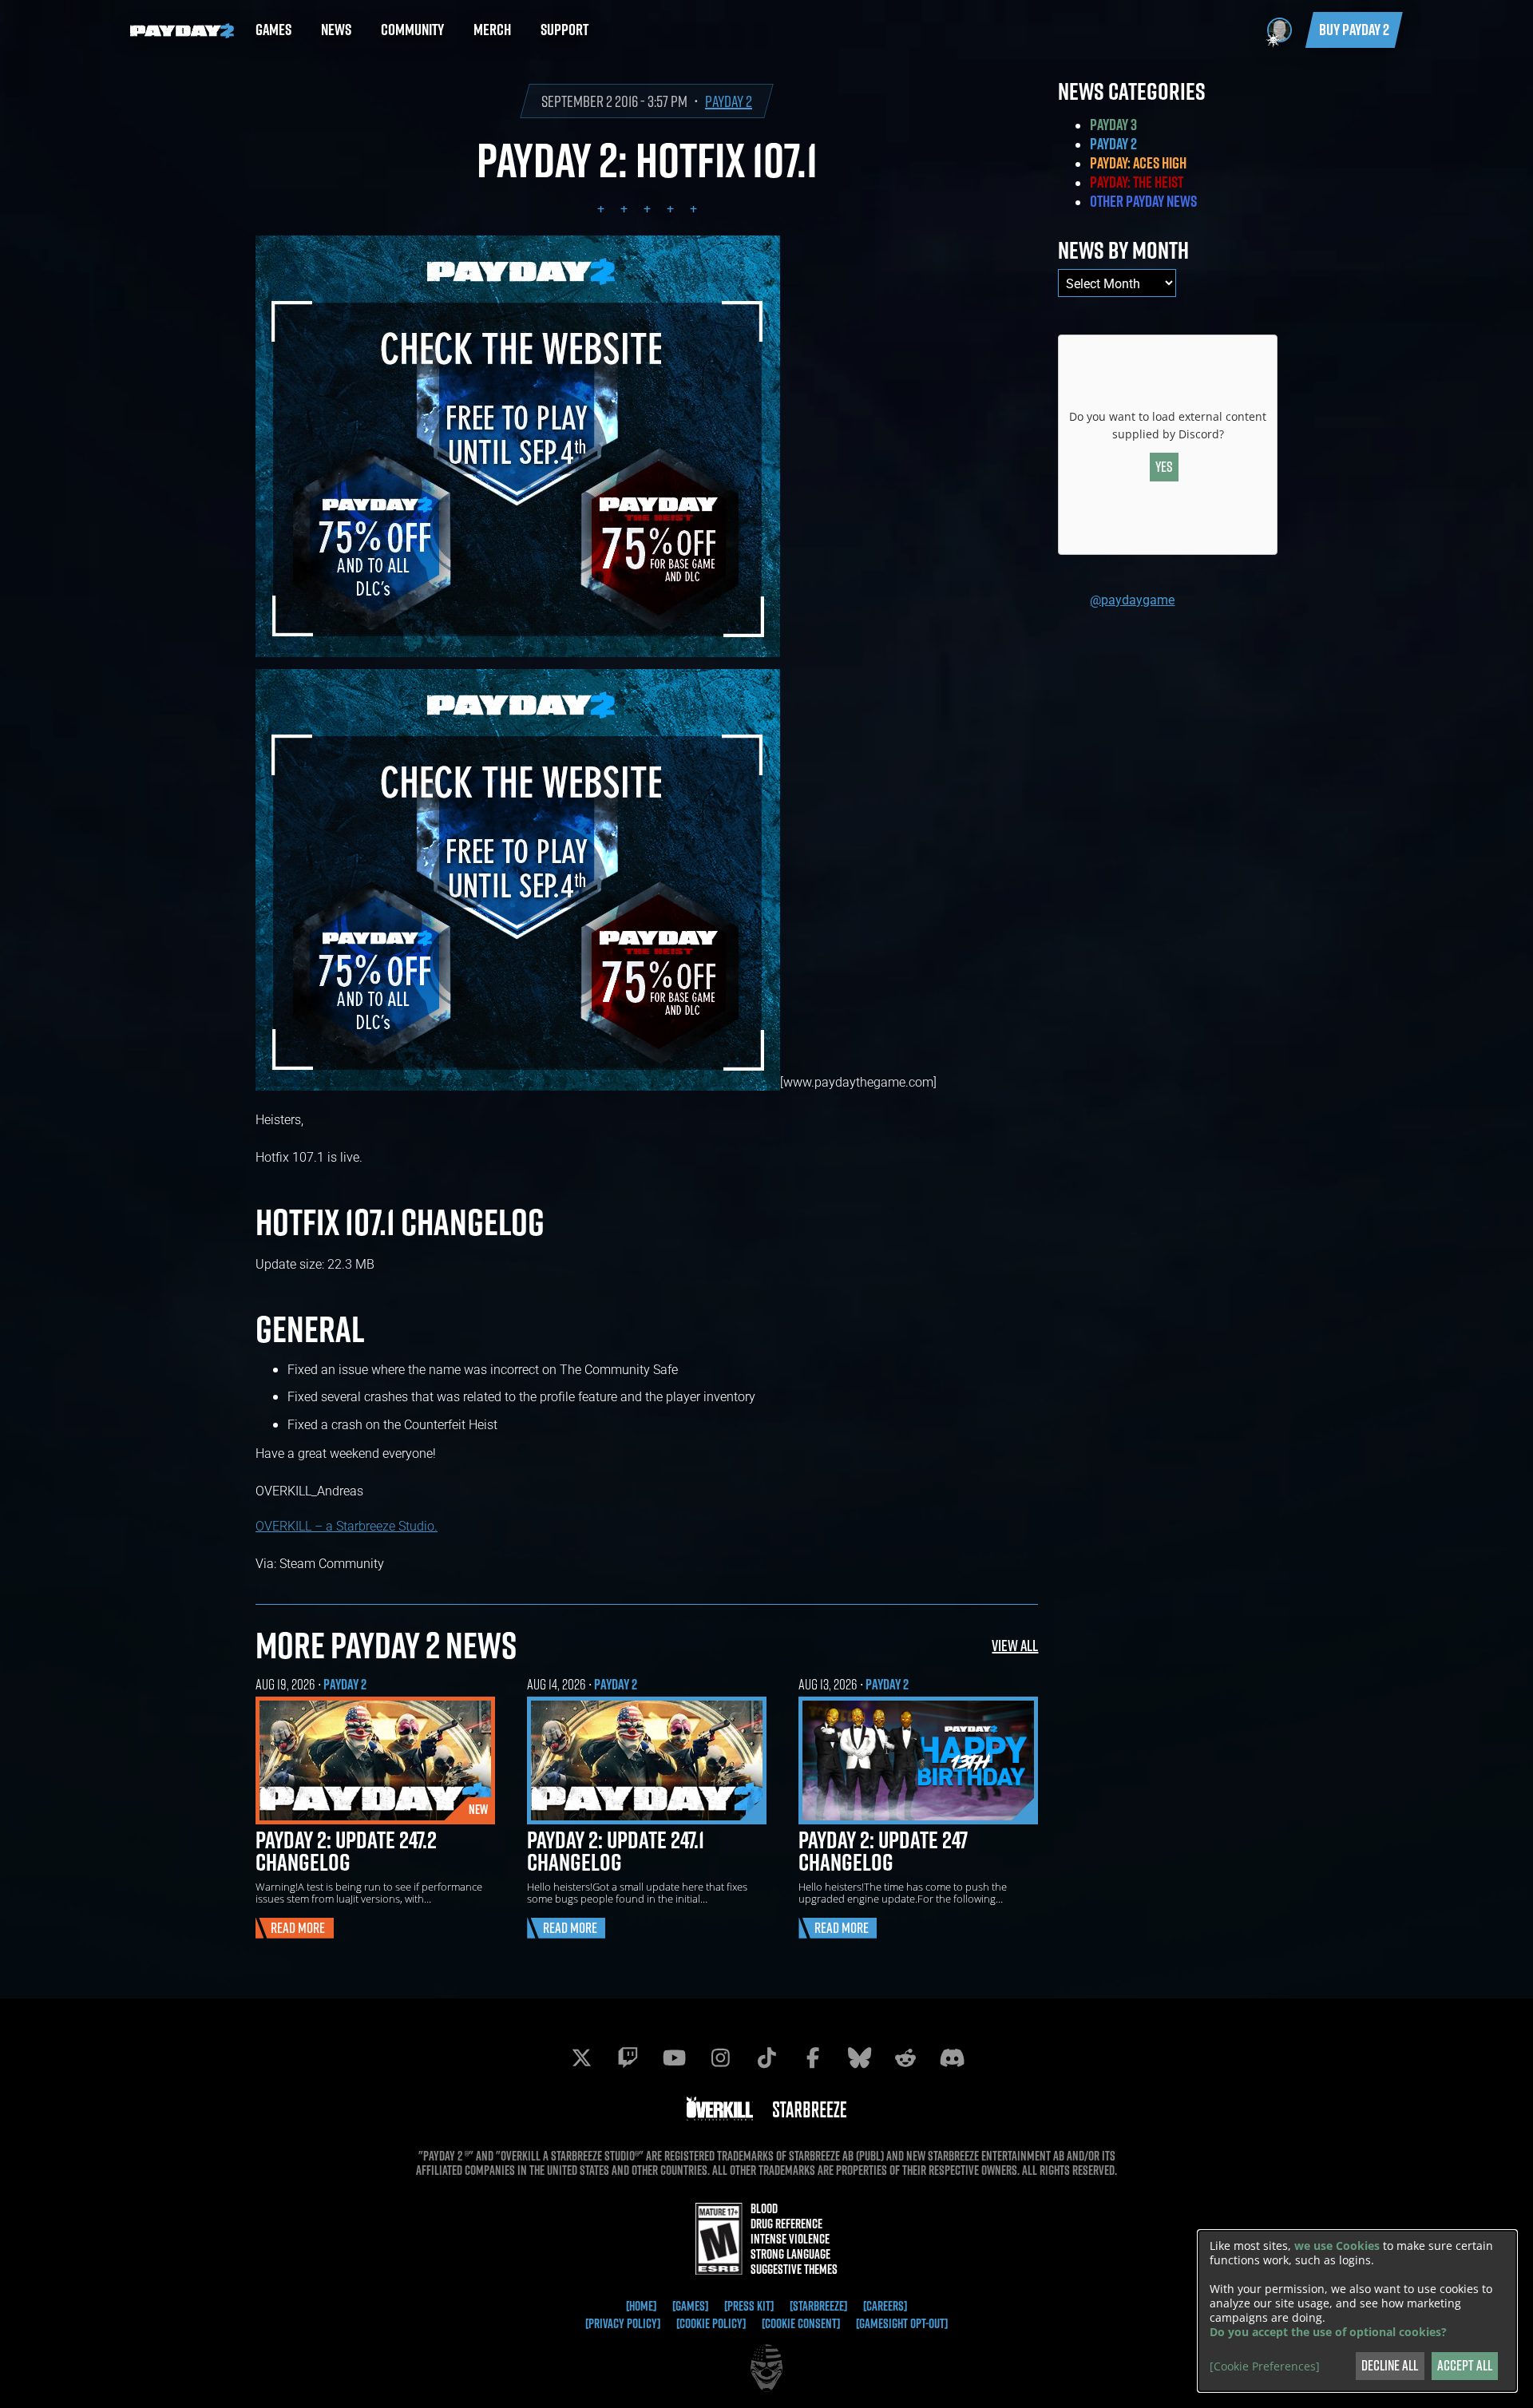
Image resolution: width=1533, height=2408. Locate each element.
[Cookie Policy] (711, 2323)
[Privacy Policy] (623, 2323)
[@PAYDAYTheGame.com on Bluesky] (859, 2057)
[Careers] (885, 2306)
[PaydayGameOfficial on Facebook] (813, 2057)
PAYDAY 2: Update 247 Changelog (883, 1851)
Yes (1164, 467)
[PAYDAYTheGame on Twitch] (628, 2057)
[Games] (690, 2306)
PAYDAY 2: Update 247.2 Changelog (346, 1851)
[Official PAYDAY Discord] (952, 2057)
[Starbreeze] (818, 2306)
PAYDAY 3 (1113, 125)
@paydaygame (1132, 599)
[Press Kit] (749, 2306)
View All (1015, 1645)
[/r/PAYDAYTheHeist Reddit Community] (905, 2057)
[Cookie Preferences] (1265, 2366)
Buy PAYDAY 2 (1354, 30)
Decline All (1390, 2365)
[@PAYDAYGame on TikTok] (766, 2057)
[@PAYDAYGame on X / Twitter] (581, 2057)
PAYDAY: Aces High (1138, 163)
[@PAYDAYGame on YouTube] (674, 2057)
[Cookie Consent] (801, 2323)
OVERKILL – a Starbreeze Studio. (347, 1525)
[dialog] (1357, 2311)
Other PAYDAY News (1143, 201)
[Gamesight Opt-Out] (902, 2323)
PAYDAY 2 (729, 101)
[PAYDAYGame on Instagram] (720, 2057)
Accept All (1465, 2365)
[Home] (641, 2306)
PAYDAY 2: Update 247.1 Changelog (616, 1851)
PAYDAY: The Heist (1137, 182)
